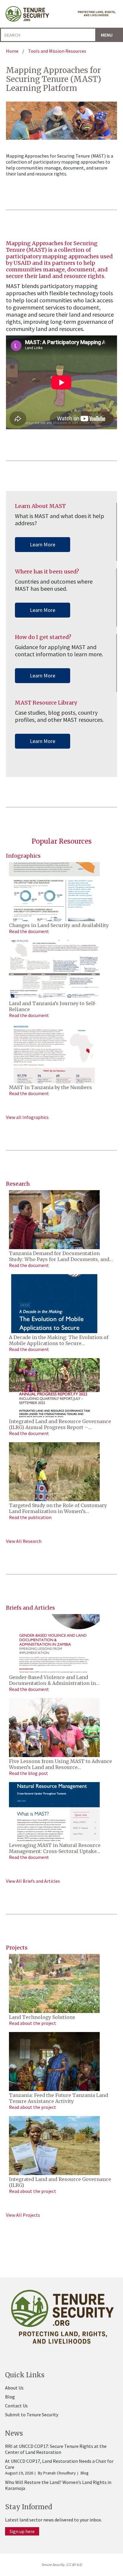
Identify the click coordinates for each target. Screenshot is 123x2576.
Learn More (43, 544)
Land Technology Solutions (42, 2017)
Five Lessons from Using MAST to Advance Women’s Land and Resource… (60, 1764)
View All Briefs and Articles (33, 1881)
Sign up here (22, 2531)
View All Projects (23, 2215)
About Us (14, 2388)
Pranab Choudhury (60, 2473)
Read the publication (30, 1517)
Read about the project (33, 2023)
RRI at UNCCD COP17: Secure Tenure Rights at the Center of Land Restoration (56, 2449)
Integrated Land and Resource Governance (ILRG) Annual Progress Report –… (60, 1424)
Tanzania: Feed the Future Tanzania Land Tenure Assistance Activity (59, 2098)
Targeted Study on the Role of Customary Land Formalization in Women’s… (58, 1508)
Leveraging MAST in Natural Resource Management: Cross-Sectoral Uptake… (55, 1848)
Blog (10, 2397)
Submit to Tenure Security (32, 2415)
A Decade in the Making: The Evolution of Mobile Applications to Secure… (59, 1340)
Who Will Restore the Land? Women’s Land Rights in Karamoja (58, 2485)
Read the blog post (29, 1773)
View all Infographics (27, 1117)
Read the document (29, 931)
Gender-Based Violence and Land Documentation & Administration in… (54, 1680)
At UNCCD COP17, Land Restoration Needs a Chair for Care (59, 2464)
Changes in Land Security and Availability (59, 925)
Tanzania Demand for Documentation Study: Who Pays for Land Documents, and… (61, 1256)
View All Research (24, 1541)
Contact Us (16, 2406)
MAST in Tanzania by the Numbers (50, 1087)
